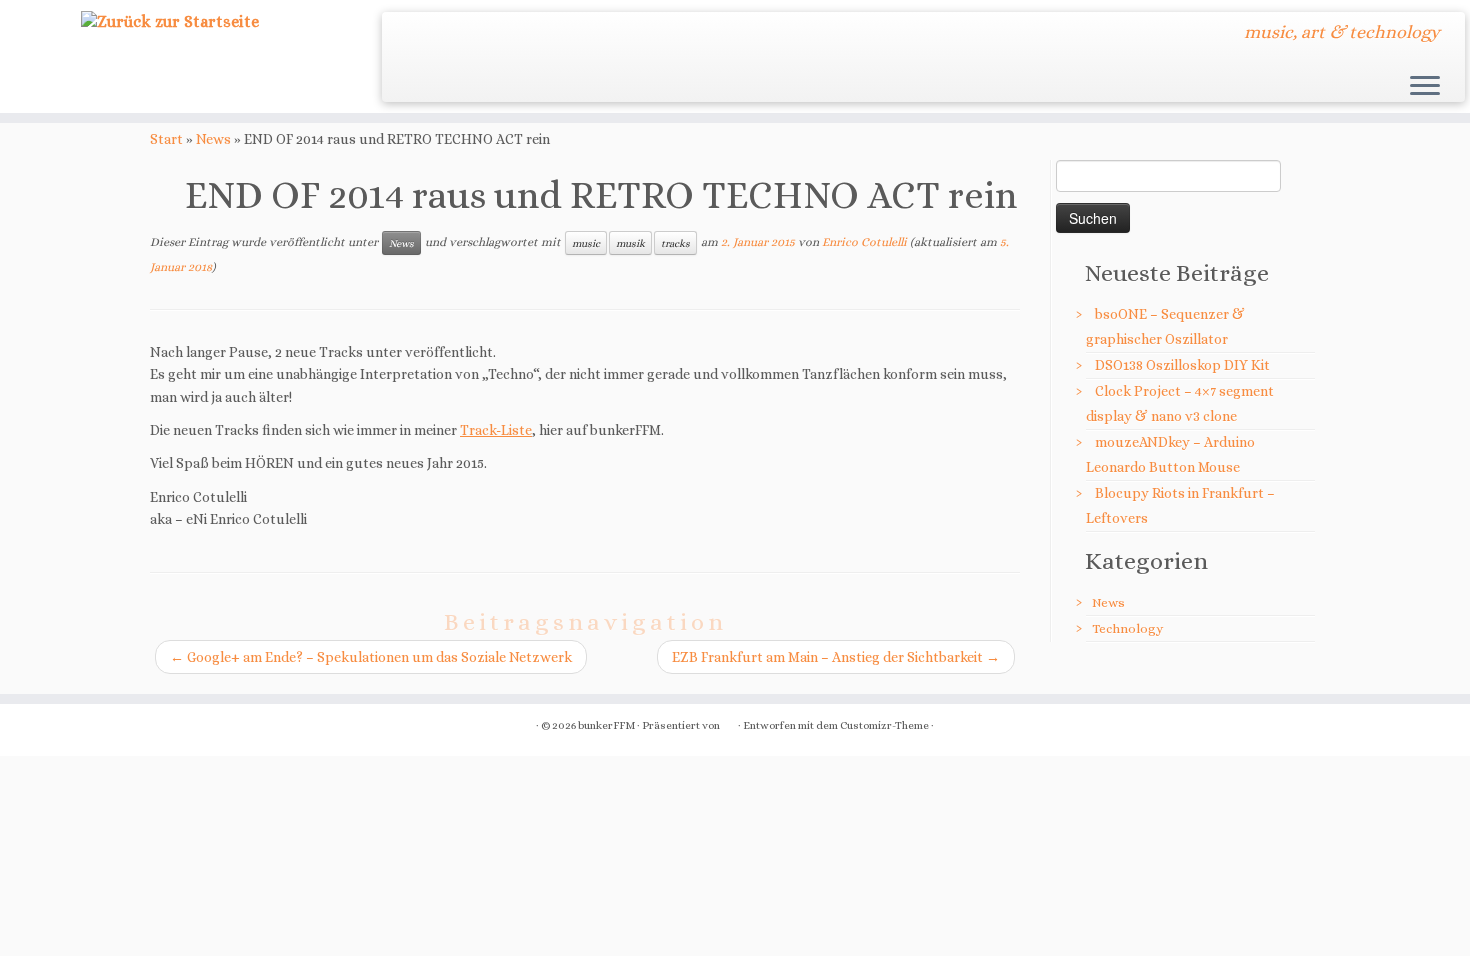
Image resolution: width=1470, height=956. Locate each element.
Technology (1127, 628)
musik (630, 243)
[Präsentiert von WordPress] (729, 722)
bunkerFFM (606, 725)
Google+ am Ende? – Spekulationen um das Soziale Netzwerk (371, 657)
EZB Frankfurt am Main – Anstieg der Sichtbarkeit (836, 657)
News (213, 139)
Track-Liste (496, 430)
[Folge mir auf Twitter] (410, 34)
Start (166, 139)
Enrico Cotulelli (864, 242)
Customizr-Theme (884, 725)
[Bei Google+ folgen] (464, 34)
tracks (675, 243)
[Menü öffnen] (1425, 87)
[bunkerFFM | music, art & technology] (169, 22)
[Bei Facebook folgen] (437, 34)
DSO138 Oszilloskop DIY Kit (1182, 365)
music (586, 243)
